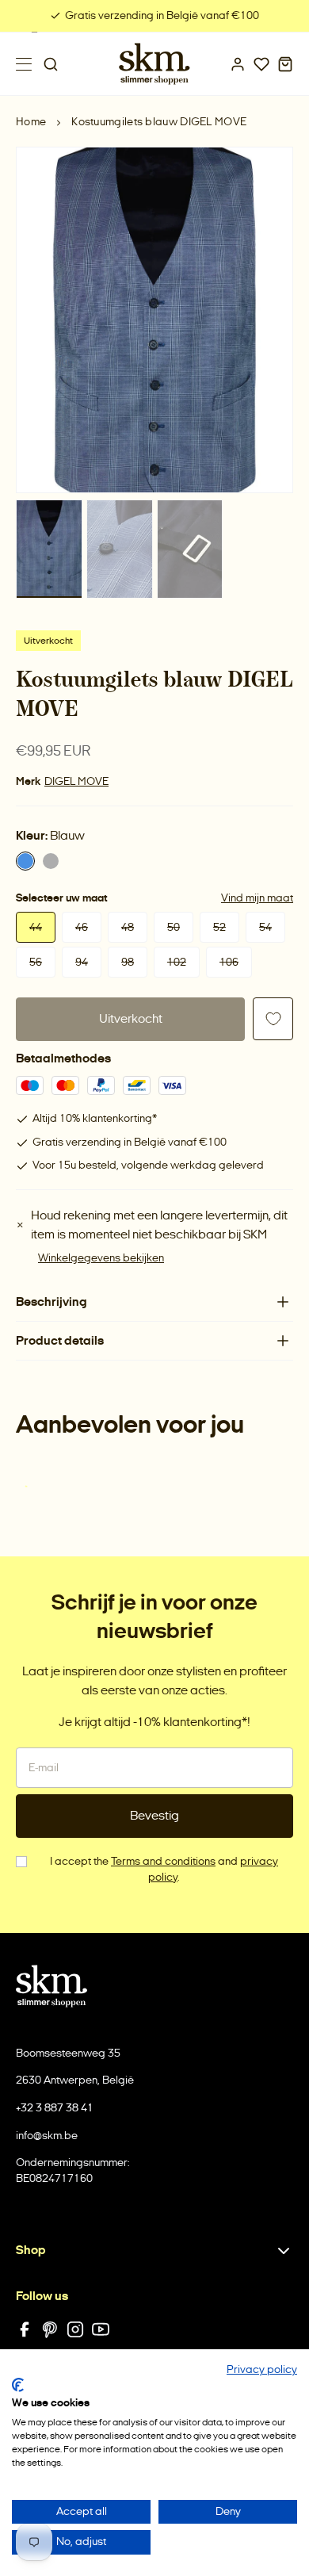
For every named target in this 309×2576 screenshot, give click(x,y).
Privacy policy (262, 2369)
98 (128, 962)
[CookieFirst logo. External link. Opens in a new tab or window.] (18, 2385)
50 (174, 927)
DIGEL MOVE (76, 781)
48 (128, 927)
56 (36, 962)
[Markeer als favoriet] (273, 1019)
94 (82, 962)
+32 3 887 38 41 (55, 2108)
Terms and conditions (163, 1861)
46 (82, 927)
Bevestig (154, 1815)
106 (229, 962)
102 (177, 962)
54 (265, 927)
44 (36, 927)
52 (219, 927)
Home (31, 122)
